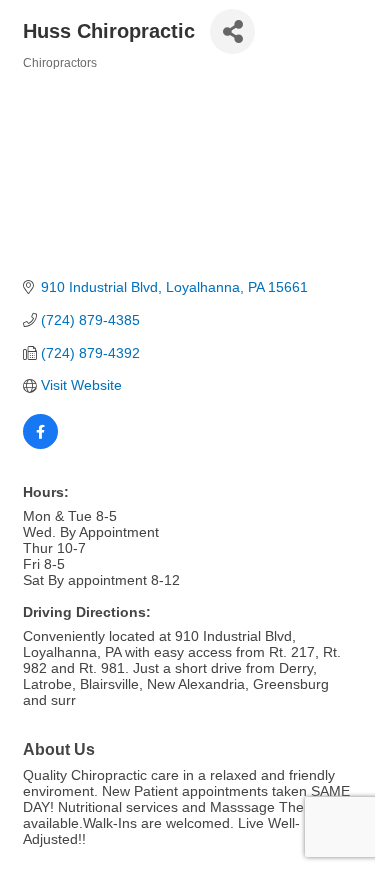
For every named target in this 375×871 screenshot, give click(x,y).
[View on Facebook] (40, 444)
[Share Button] (232, 31)
